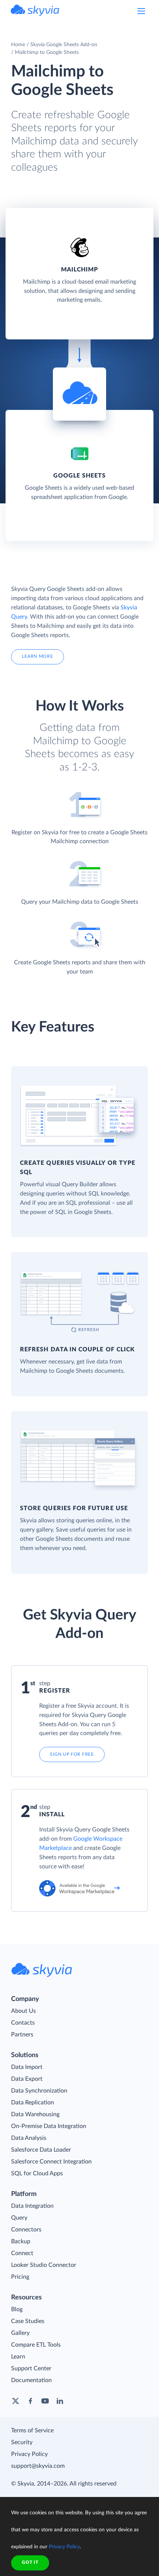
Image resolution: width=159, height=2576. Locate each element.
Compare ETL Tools (36, 2345)
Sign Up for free (72, 1754)
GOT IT (30, 2562)
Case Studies (28, 2321)
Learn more (37, 656)
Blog (17, 2309)
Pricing (20, 2277)
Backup (21, 2241)
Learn (18, 2357)
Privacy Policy (29, 2454)
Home (18, 45)
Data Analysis (29, 2138)
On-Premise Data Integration (49, 2126)
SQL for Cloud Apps (37, 2173)
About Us (23, 2011)
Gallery (20, 2333)
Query (19, 2218)
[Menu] (141, 11)
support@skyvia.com (38, 2466)
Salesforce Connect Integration (51, 2162)
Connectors (26, 2230)
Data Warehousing (35, 2114)
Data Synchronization (39, 2091)
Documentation (31, 2380)
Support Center (31, 2368)
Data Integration (32, 2206)
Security (22, 2442)
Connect (22, 2253)
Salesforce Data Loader (41, 2150)
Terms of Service (32, 2430)
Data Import (27, 2067)
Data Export (27, 2079)
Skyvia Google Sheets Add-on (64, 45)
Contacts (23, 2023)
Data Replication (33, 2103)
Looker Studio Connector (44, 2265)
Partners (22, 2035)
